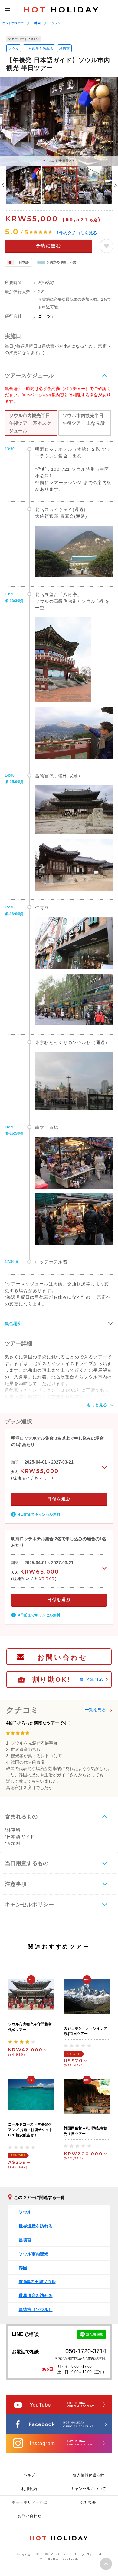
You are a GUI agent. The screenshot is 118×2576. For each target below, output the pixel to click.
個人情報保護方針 (89, 2475)
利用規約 (29, 2489)
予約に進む (49, 246)
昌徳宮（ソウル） (36, 2310)
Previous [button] (3, 185)
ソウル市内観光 (34, 2254)
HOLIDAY (61, 10)
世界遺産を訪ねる (36, 2296)
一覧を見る (95, 1710)
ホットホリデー (13, 23)
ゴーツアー (49, 316)
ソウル (56, 23)
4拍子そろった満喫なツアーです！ (39, 1723)
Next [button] (116, 185)
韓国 (38, 23)
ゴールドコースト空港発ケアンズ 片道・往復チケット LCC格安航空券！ (30, 2130)
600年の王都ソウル (37, 2282)
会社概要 (88, 2502)
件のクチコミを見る (77, 233)
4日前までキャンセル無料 (39, 1514)
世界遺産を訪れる (39, 49)
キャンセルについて (88, 2489)
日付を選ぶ (59, 1499)
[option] (59, 121)
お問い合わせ (63, 1657)
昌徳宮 (64, 49)
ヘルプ (29, 2475)
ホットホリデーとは (29, 2502)
